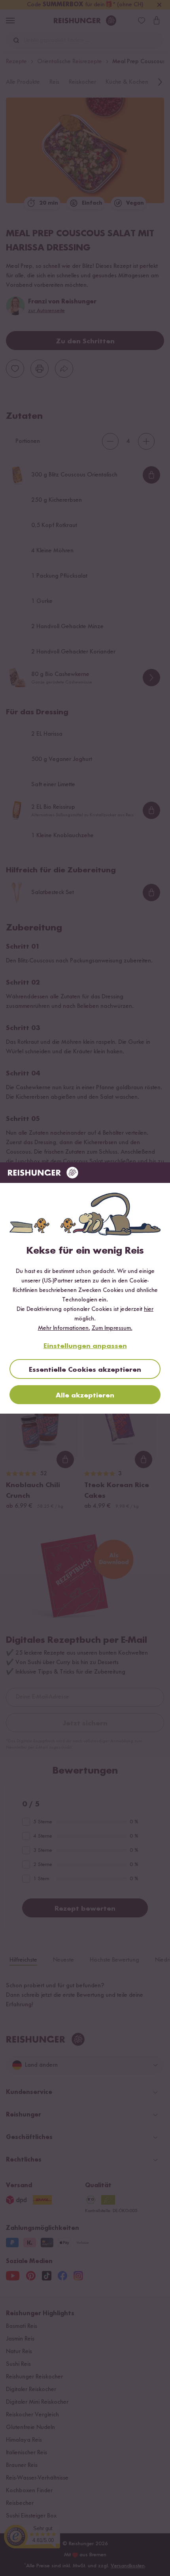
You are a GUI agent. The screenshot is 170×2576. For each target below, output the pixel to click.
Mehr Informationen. (64, 1328)
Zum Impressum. (112, 1328)
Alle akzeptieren (85, 1395)
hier (149, 1309)
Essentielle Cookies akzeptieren (85, 1370)
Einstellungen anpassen (85, 1346)
